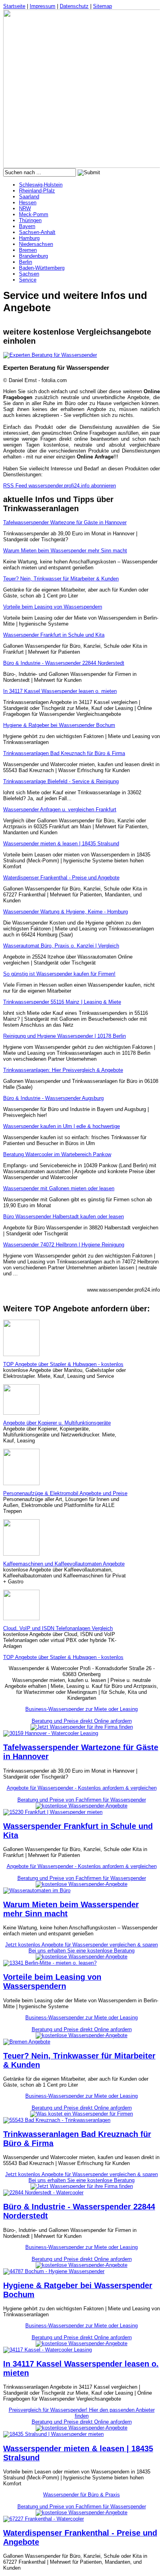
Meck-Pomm (34, 214)
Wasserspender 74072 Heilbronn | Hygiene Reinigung (64, 1245)
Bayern (27, 226)
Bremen (28, 250)
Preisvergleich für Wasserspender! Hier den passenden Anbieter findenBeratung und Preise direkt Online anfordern (82, 2416)
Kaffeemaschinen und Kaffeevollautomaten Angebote (64, 1564)
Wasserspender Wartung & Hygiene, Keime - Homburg (65, 912)
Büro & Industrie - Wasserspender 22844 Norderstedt (64, 663)
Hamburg (29, 238)
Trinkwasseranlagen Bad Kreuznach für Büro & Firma (64, 753)
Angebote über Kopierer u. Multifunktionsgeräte (57, 1423)
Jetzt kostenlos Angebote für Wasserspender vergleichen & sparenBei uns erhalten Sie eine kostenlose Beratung (81, 1948)
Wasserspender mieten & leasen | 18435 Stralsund (61, 844)
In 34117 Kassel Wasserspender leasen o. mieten (60, 691)
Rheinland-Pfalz (37, 191)
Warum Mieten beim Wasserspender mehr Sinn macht (65, 551)
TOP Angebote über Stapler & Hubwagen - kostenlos (63, 1364)
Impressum (43, 6)
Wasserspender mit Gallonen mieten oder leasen (59, 1188)
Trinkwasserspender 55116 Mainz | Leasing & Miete (62, 1002)
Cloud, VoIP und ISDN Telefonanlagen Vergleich (58, 1628)
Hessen (28, 203)
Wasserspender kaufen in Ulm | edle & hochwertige (62, 1126)
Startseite (14, 6)
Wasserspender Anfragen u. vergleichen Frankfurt (60, 810)
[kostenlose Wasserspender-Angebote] (81, 1806)
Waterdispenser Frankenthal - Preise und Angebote (61, 878)
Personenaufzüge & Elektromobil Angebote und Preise (65, 1493)
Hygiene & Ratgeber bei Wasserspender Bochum (59, 725)
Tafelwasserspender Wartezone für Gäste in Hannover (65, 522)
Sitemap (102, 6)
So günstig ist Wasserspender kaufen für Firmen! (59, 974)
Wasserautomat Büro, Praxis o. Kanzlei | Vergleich (61, 946)
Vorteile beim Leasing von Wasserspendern (53, 607)
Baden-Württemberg (42, 268)
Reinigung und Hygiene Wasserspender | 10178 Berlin (64, 1036)
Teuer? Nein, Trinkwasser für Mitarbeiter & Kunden (61, 579)
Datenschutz (74, 6)
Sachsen (29, 274)
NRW (25, 208)
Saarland (29, 197)
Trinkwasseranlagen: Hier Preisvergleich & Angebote (63, 1070)
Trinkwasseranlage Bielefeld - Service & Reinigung (61, 781)
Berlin (26, 262)
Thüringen (30, 220)
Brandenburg (33, 256)
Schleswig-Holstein (41, 185)
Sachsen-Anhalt (37, 232)
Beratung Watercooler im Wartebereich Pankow (57, 1154)
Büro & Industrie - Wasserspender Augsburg (53, 1098)
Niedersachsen (36, 244)
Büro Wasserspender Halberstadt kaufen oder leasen (63, 1217)
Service (28, 280)
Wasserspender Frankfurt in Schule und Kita (54, 635)
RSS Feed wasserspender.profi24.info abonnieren (60, 486)
